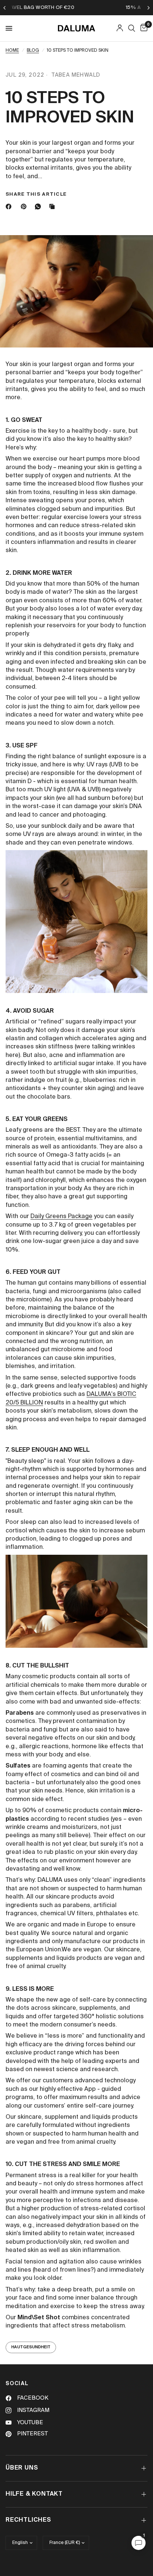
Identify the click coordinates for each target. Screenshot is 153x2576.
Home (12, 51)
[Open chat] (139, 2543)
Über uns (22, 2468)
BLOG (33, 51)
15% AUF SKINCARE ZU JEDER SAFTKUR (91, 8)
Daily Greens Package (61, 1217)
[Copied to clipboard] (53, 206)
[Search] (132, 28)
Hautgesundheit (31, 2347)
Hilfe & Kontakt (34, 2494)
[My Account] (120, 28)
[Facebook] (10, 206)
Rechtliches (28, 2520)
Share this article (36, 194)
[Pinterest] (25, 206)
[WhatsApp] (39, 206)
